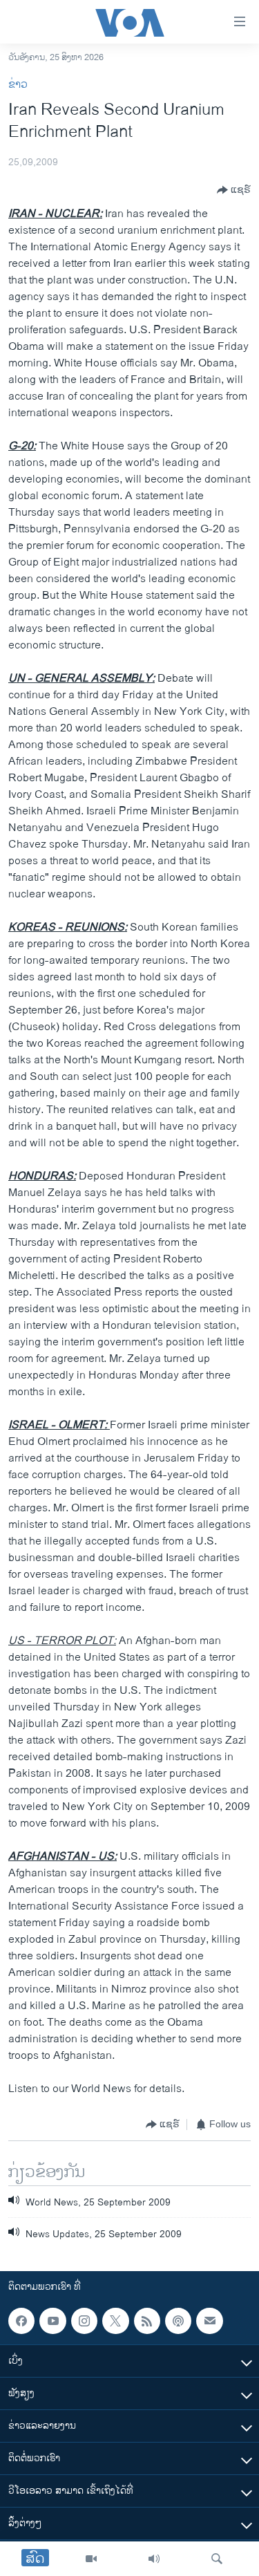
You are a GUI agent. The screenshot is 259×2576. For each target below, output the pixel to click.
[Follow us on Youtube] (52, 2321)
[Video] (91, 2559)
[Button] (234, 190)
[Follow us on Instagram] (84, 2321)
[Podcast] (178, 2321)
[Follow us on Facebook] (21, 2321)
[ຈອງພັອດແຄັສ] (209, 2321)
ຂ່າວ (18, 85)
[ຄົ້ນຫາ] (217, 2559)
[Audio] (154, 2559)
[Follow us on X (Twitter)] (115, 2321)
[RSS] (147, 2321)
